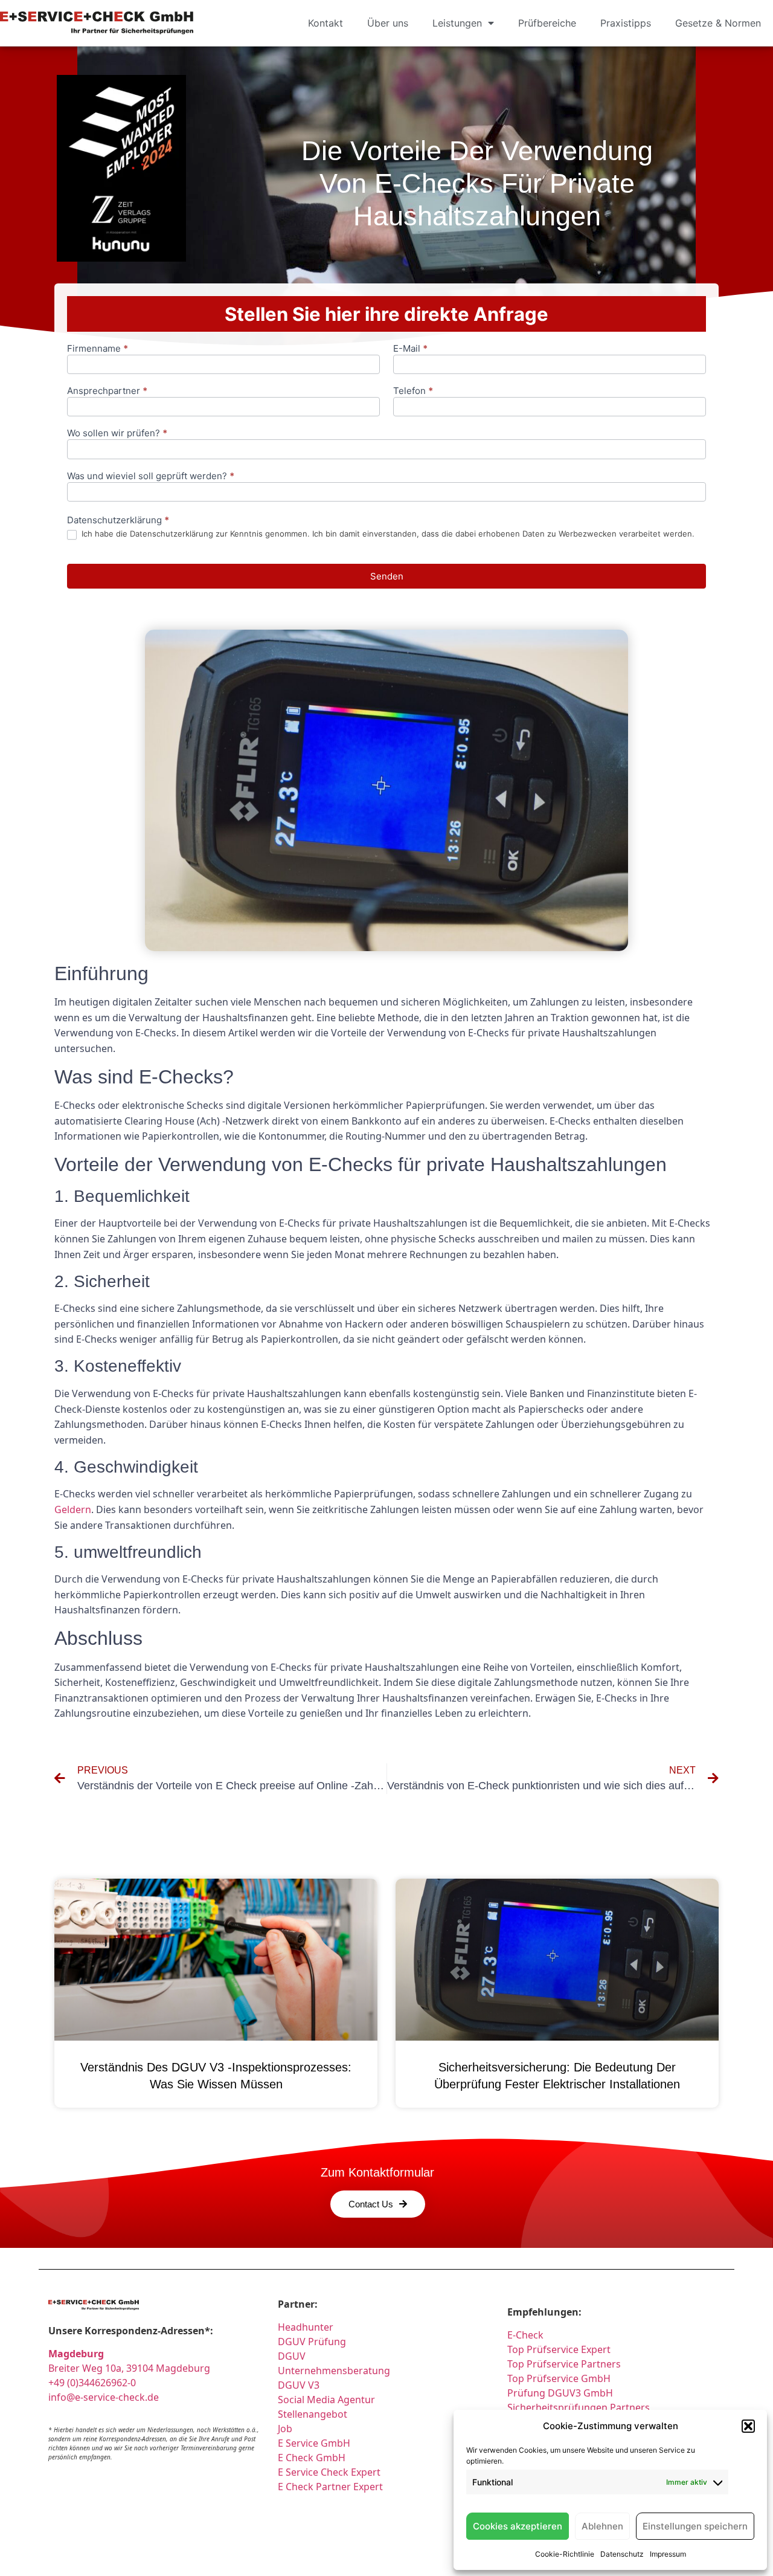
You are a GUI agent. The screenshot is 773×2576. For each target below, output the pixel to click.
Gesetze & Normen (718, 23)
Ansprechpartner (107, 391)
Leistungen (457, 23)
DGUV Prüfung (312, 2342)
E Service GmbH (314, 2443)
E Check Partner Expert (330, 2487)
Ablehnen (602, 2526)
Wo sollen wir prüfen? (117, 434)
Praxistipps (626, 23)
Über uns (388, 23)
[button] (748, 2426)
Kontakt (326, 23)
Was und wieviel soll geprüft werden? (151, 476)
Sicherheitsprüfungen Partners (579, 2407)
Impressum (668, 2554)
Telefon (413, 391)
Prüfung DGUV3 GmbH (560, 2393)
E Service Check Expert (332, 2472)
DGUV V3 (299, 2385)
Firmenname (98, 349)
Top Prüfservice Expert (559, 2349)
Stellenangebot (313, 2414)
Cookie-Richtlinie (565, 2554)
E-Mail (410, 349)
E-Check (525, 2335)
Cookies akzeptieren (518, 2526)
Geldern (73, 1509)
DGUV (292, 2356)
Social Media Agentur (326, 2400)
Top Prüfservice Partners (564, 2364)
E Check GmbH (312, 2458)
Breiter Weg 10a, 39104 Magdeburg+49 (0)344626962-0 (129, 2368)
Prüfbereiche (547, 23)
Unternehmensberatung (334, 2371)
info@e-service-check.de (104, 2397)
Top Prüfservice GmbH (559, 2378)
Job (285, 2429)
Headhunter (306, 2327)
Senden (387, 576)
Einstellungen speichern (695, 2526)
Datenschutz (622, 2554)
